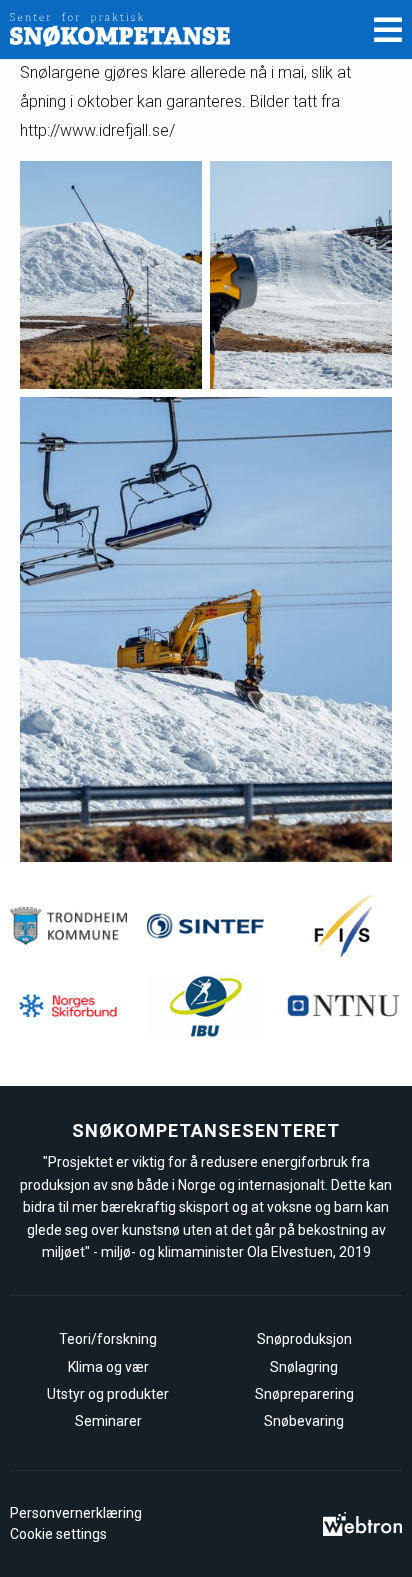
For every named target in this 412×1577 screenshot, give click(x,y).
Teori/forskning (108, 1339)
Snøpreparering (304, 1394)
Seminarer (108, 1421)
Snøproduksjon (304, 1339)
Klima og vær (108, 1367)
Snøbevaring (304, 1421)
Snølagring (304, 1367)
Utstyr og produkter (108, 1394)
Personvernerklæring (76, 1513)
